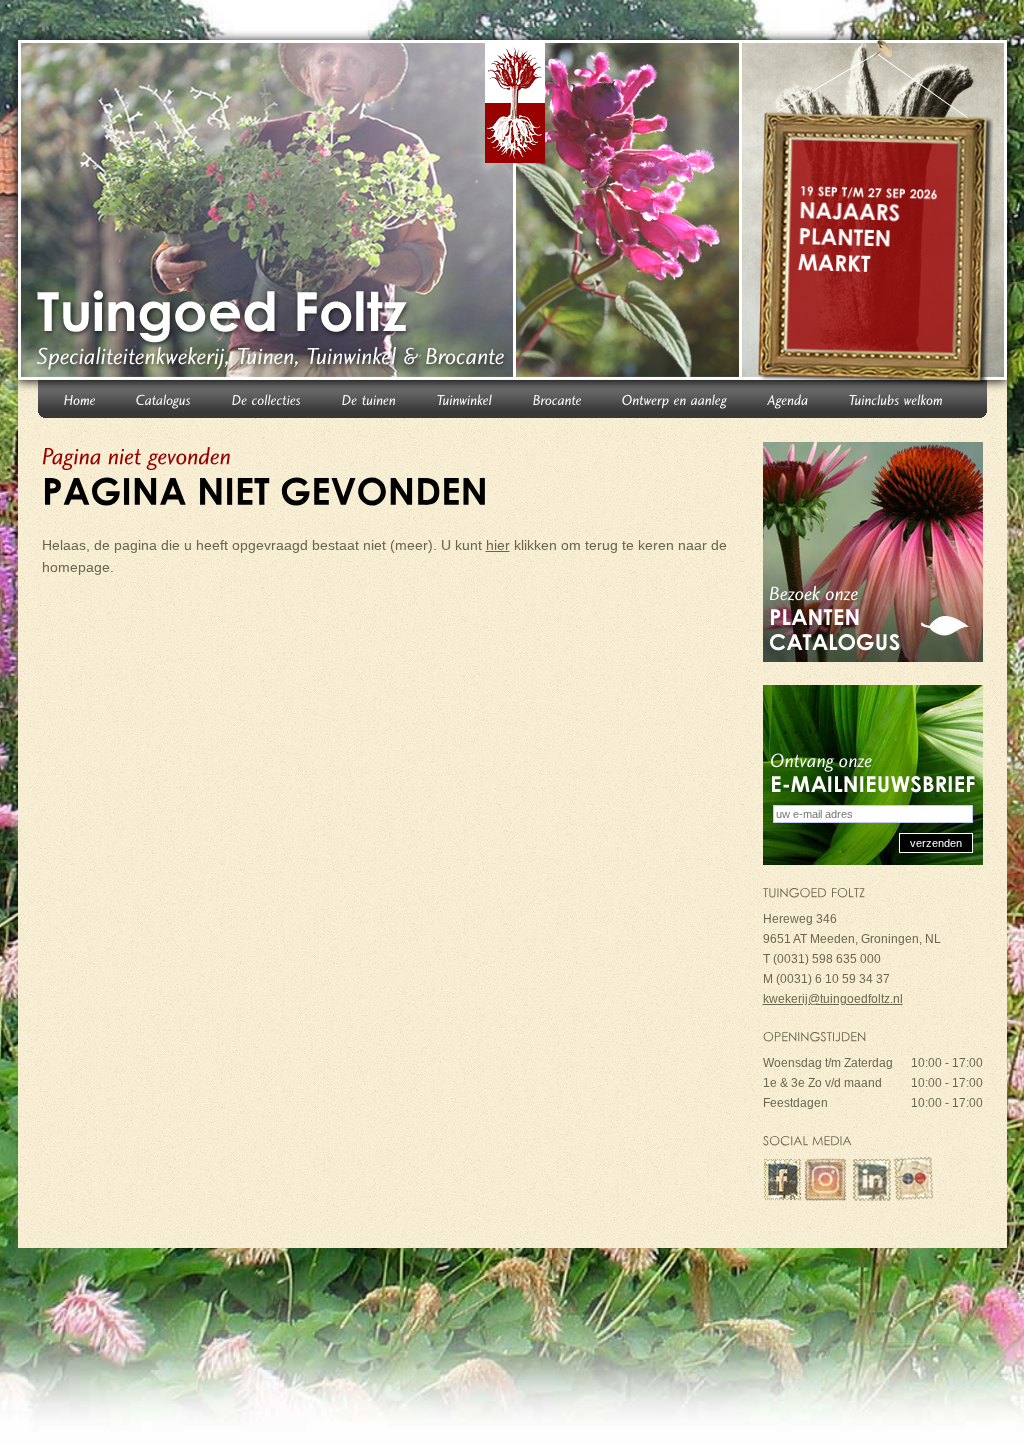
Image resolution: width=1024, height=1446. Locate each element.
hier (498, 545)
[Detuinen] (369, 398)
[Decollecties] (267, 398)
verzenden (936, 843)
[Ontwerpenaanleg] (675, 398)
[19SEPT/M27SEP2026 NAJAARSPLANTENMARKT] (876, 214)
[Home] (80, 398)
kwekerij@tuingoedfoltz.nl (833, 999)
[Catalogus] (164, 398)
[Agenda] (788, 398)
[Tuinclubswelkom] (896, 398)
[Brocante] (557, 398)
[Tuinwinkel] (465, 398)
